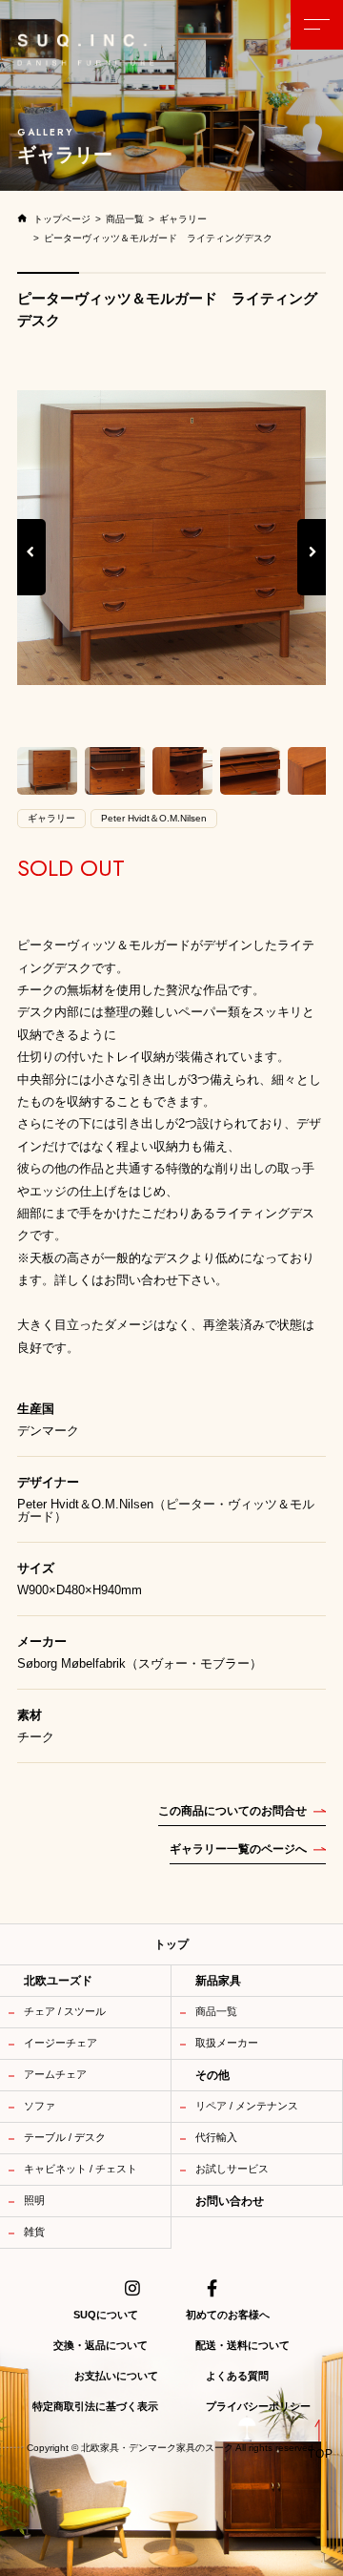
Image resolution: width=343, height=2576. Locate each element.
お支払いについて (116, 2376)
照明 (34, 2200)
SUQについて (106, 2315)
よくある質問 (237, 2376)
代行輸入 (216, 2137)
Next (313, 571)
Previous (31, 571)
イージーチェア (61, 2043)
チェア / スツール (65, 2011)
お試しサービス (232, 2169)
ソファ (40, 2106)
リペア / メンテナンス (247, 2106)
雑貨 (34, 2232)
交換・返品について (101, 2345)
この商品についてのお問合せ (232, 1811)
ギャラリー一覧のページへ (238, 1849)
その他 (212, 2075)
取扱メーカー (227, 2043)
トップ (171, 1944)
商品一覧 (216, 2011)
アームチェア (55, 2074)
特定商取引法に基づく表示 (95, 2406)
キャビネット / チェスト (81, 2169)
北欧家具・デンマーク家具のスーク (157, 2448)
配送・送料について (242, 2345)
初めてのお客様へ (228, 2315)
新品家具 (218, 1981)
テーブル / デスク (65, 2137)
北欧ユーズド (58, 1981)
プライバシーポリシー (258, 2406)
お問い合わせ (230, 2201)
